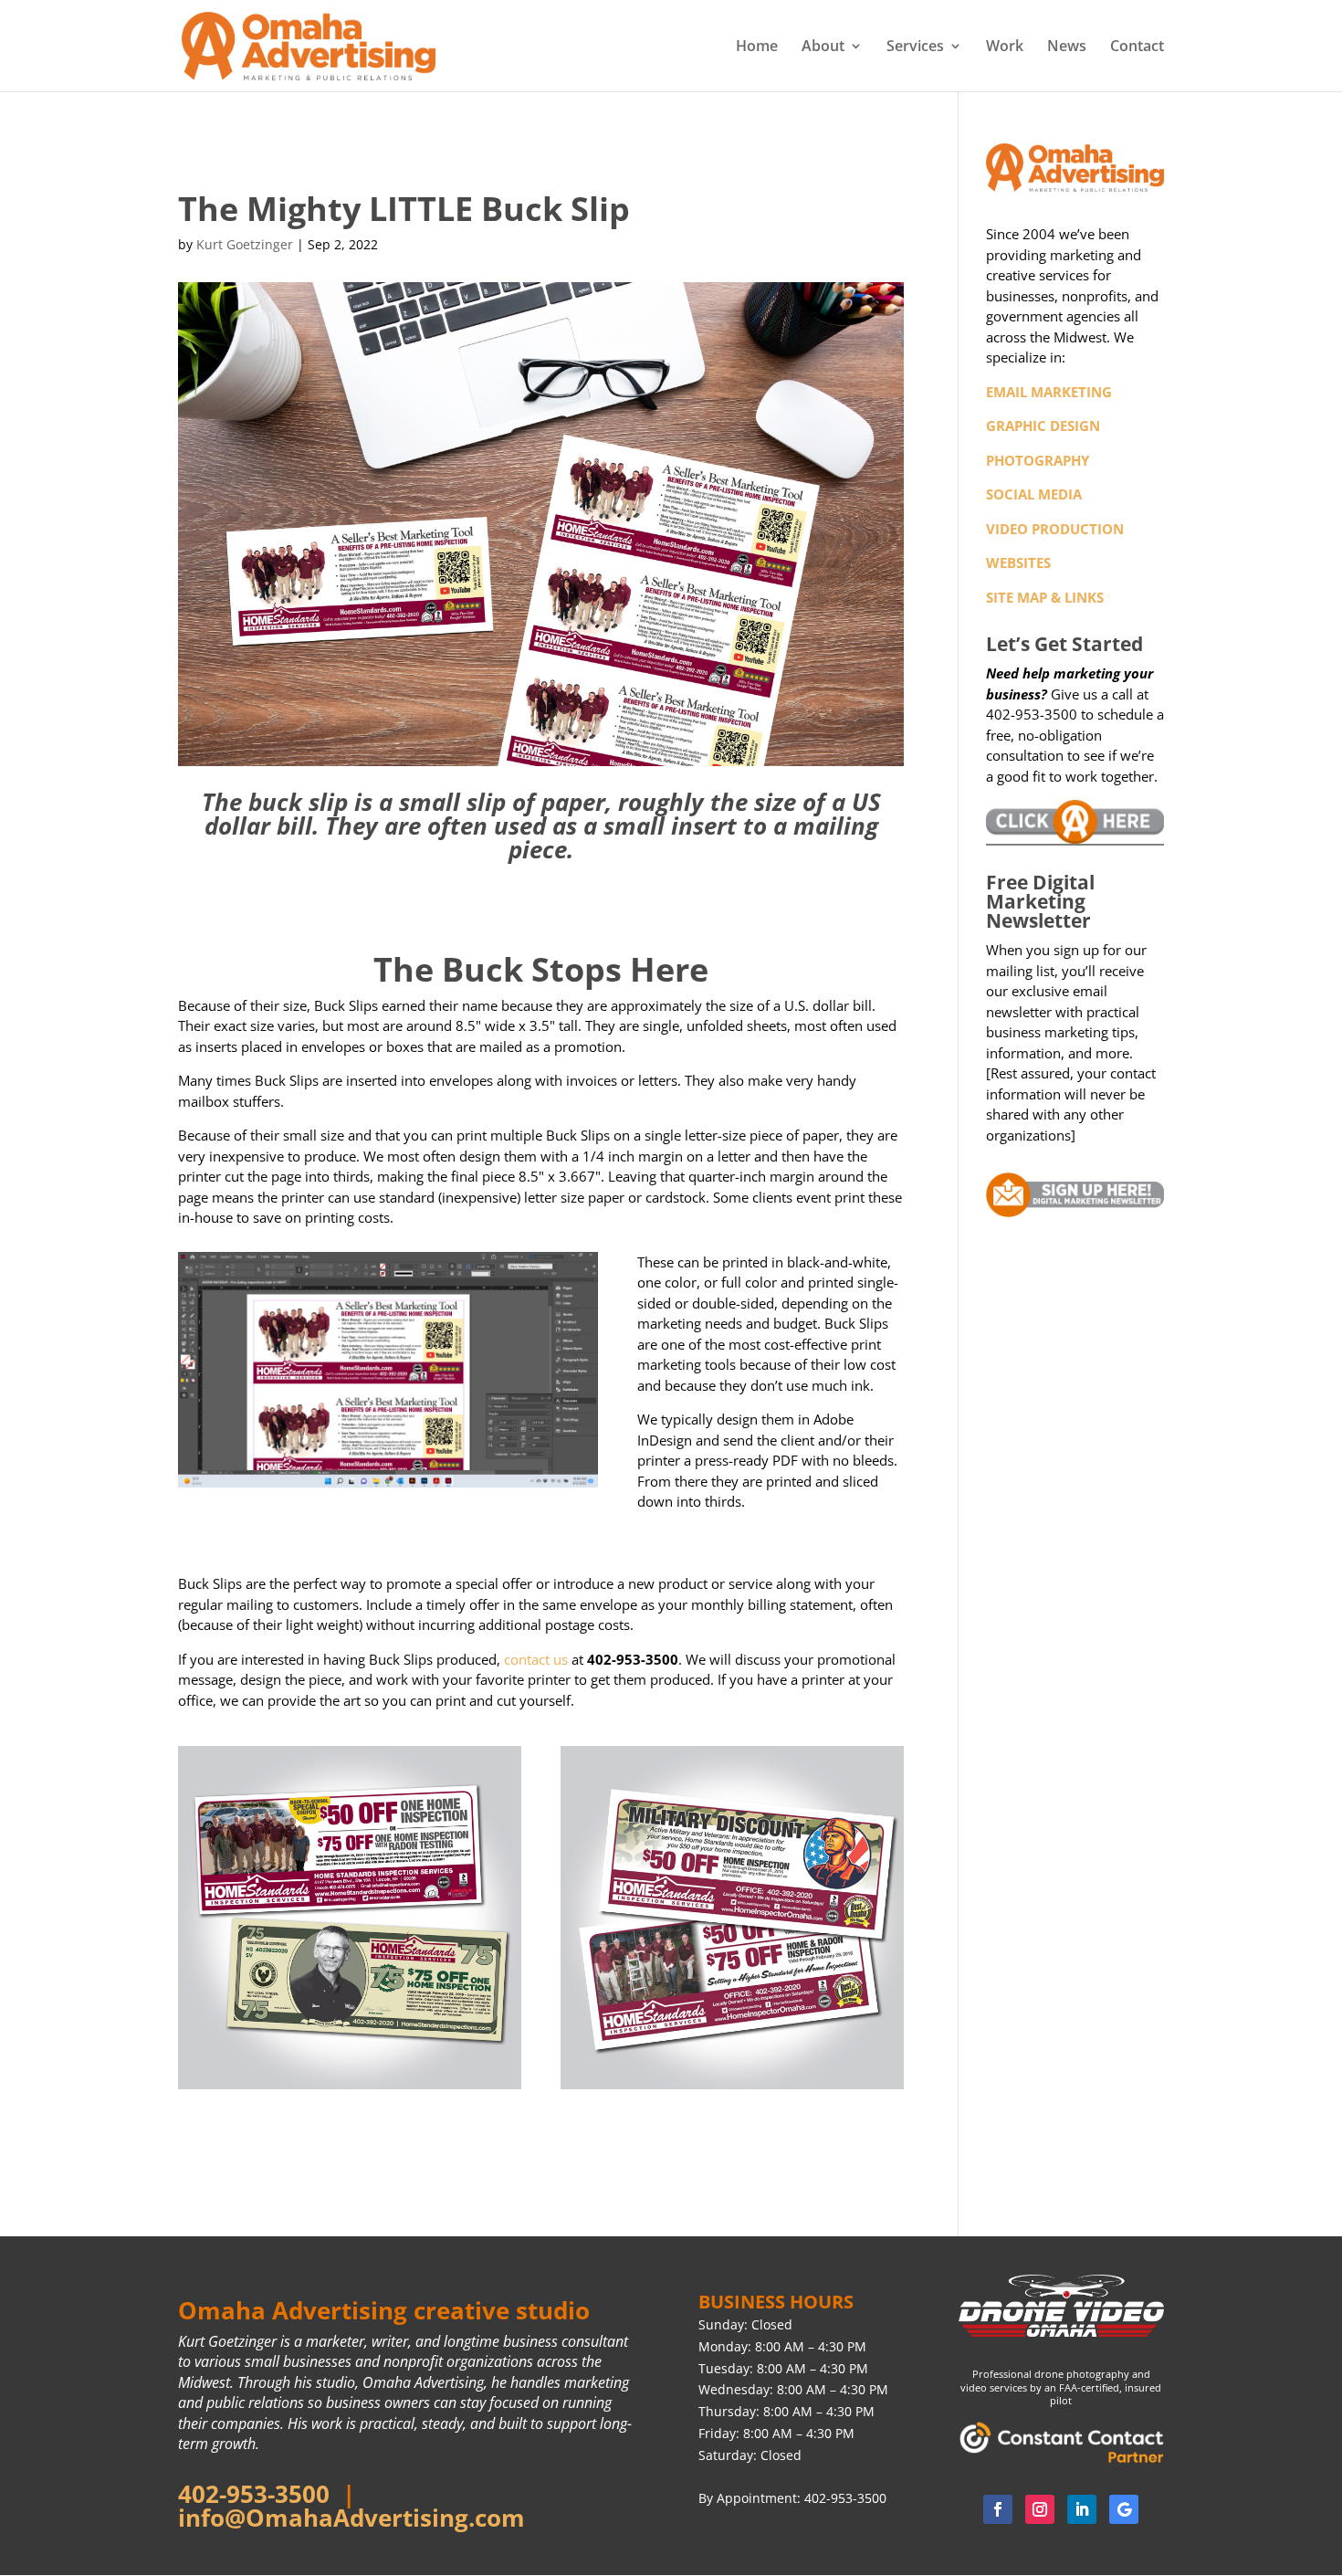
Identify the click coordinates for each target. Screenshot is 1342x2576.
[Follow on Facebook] (998, 2509)
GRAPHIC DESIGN (1043, 426)
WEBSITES (1018, 563)
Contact (1137, 47)
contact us (536, 1659)
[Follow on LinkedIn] (1082, 2509)
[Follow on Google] (1124, 2509)
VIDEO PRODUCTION (1055, 529)
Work (1005, 47)
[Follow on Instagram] (1040, 2509)
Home (757, 47)
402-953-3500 (254, 2494)
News (1067, 47)
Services (915, 47)
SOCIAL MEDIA (1034, 494)
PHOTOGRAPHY (1038, 460)
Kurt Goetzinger (245, 244)
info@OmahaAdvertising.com (351, 2518)
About (823, 47)
